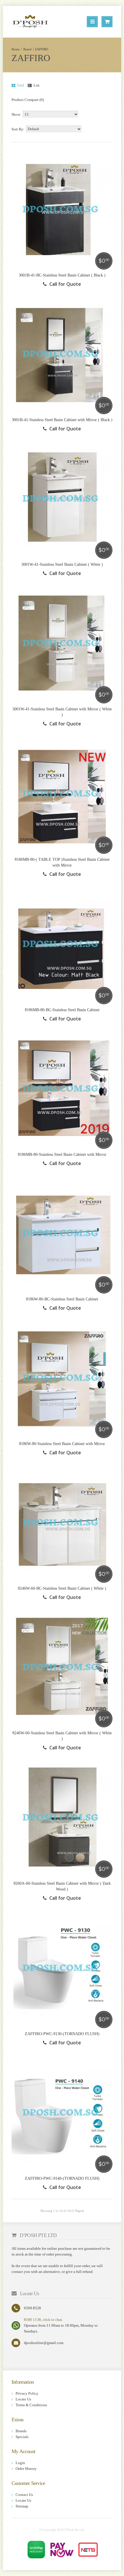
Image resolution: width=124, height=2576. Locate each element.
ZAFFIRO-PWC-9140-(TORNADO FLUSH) (62, 2178)
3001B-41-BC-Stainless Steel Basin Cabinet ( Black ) (62, 275)
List (36, 85)
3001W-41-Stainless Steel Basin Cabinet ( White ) (62, 564)
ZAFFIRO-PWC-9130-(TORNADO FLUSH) (62, 2034)
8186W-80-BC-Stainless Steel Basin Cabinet (62, 1299)
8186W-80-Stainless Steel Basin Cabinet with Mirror (62, 1444)
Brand (27, 49)
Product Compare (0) (28, 100)
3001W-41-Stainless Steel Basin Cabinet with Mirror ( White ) (62, 712)
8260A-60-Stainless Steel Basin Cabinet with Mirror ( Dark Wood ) (62, 1886)
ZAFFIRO (42, 49)
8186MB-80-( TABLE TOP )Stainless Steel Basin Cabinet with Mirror (62, 862)
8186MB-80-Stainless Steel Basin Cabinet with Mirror (62, 1155)
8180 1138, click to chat (43, 2320)
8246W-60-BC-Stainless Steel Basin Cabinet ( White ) (62, 1588)
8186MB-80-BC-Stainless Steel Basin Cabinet (62, 1010)
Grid (20, 85)
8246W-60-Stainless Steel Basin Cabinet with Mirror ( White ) (62, 1736)
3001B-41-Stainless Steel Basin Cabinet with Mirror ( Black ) (62, 420)
